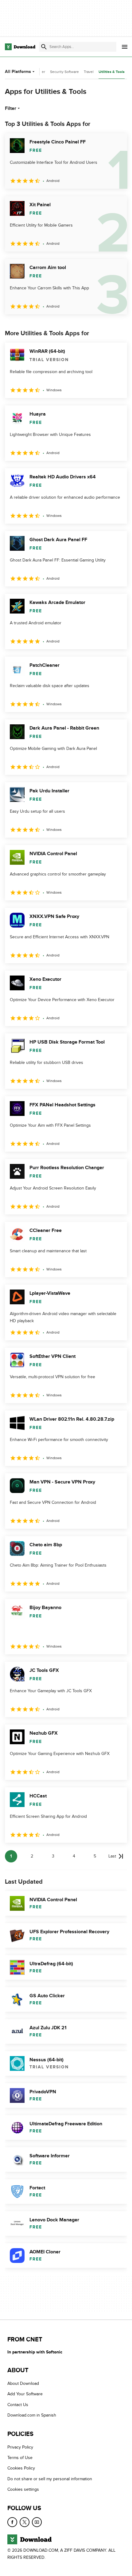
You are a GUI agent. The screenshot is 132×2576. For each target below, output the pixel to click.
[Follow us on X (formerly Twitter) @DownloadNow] (25, 2522)
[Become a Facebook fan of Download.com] (12, 2522)
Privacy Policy (20, 2447)
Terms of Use (20, 2458)
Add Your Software (25, 2394)
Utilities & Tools (112, 72)
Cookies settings (23, 2489)
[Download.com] (20, 47)
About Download (23, 2383)
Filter (11, 108)
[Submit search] (44, 47)
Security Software (64, 72)
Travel (89, 72)
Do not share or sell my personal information (50, 2479)
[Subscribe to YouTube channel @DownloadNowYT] (37, 2522)
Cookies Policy (21, 2468)
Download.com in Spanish (32, 2415)
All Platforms (18, 72)
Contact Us (18, 2405)
